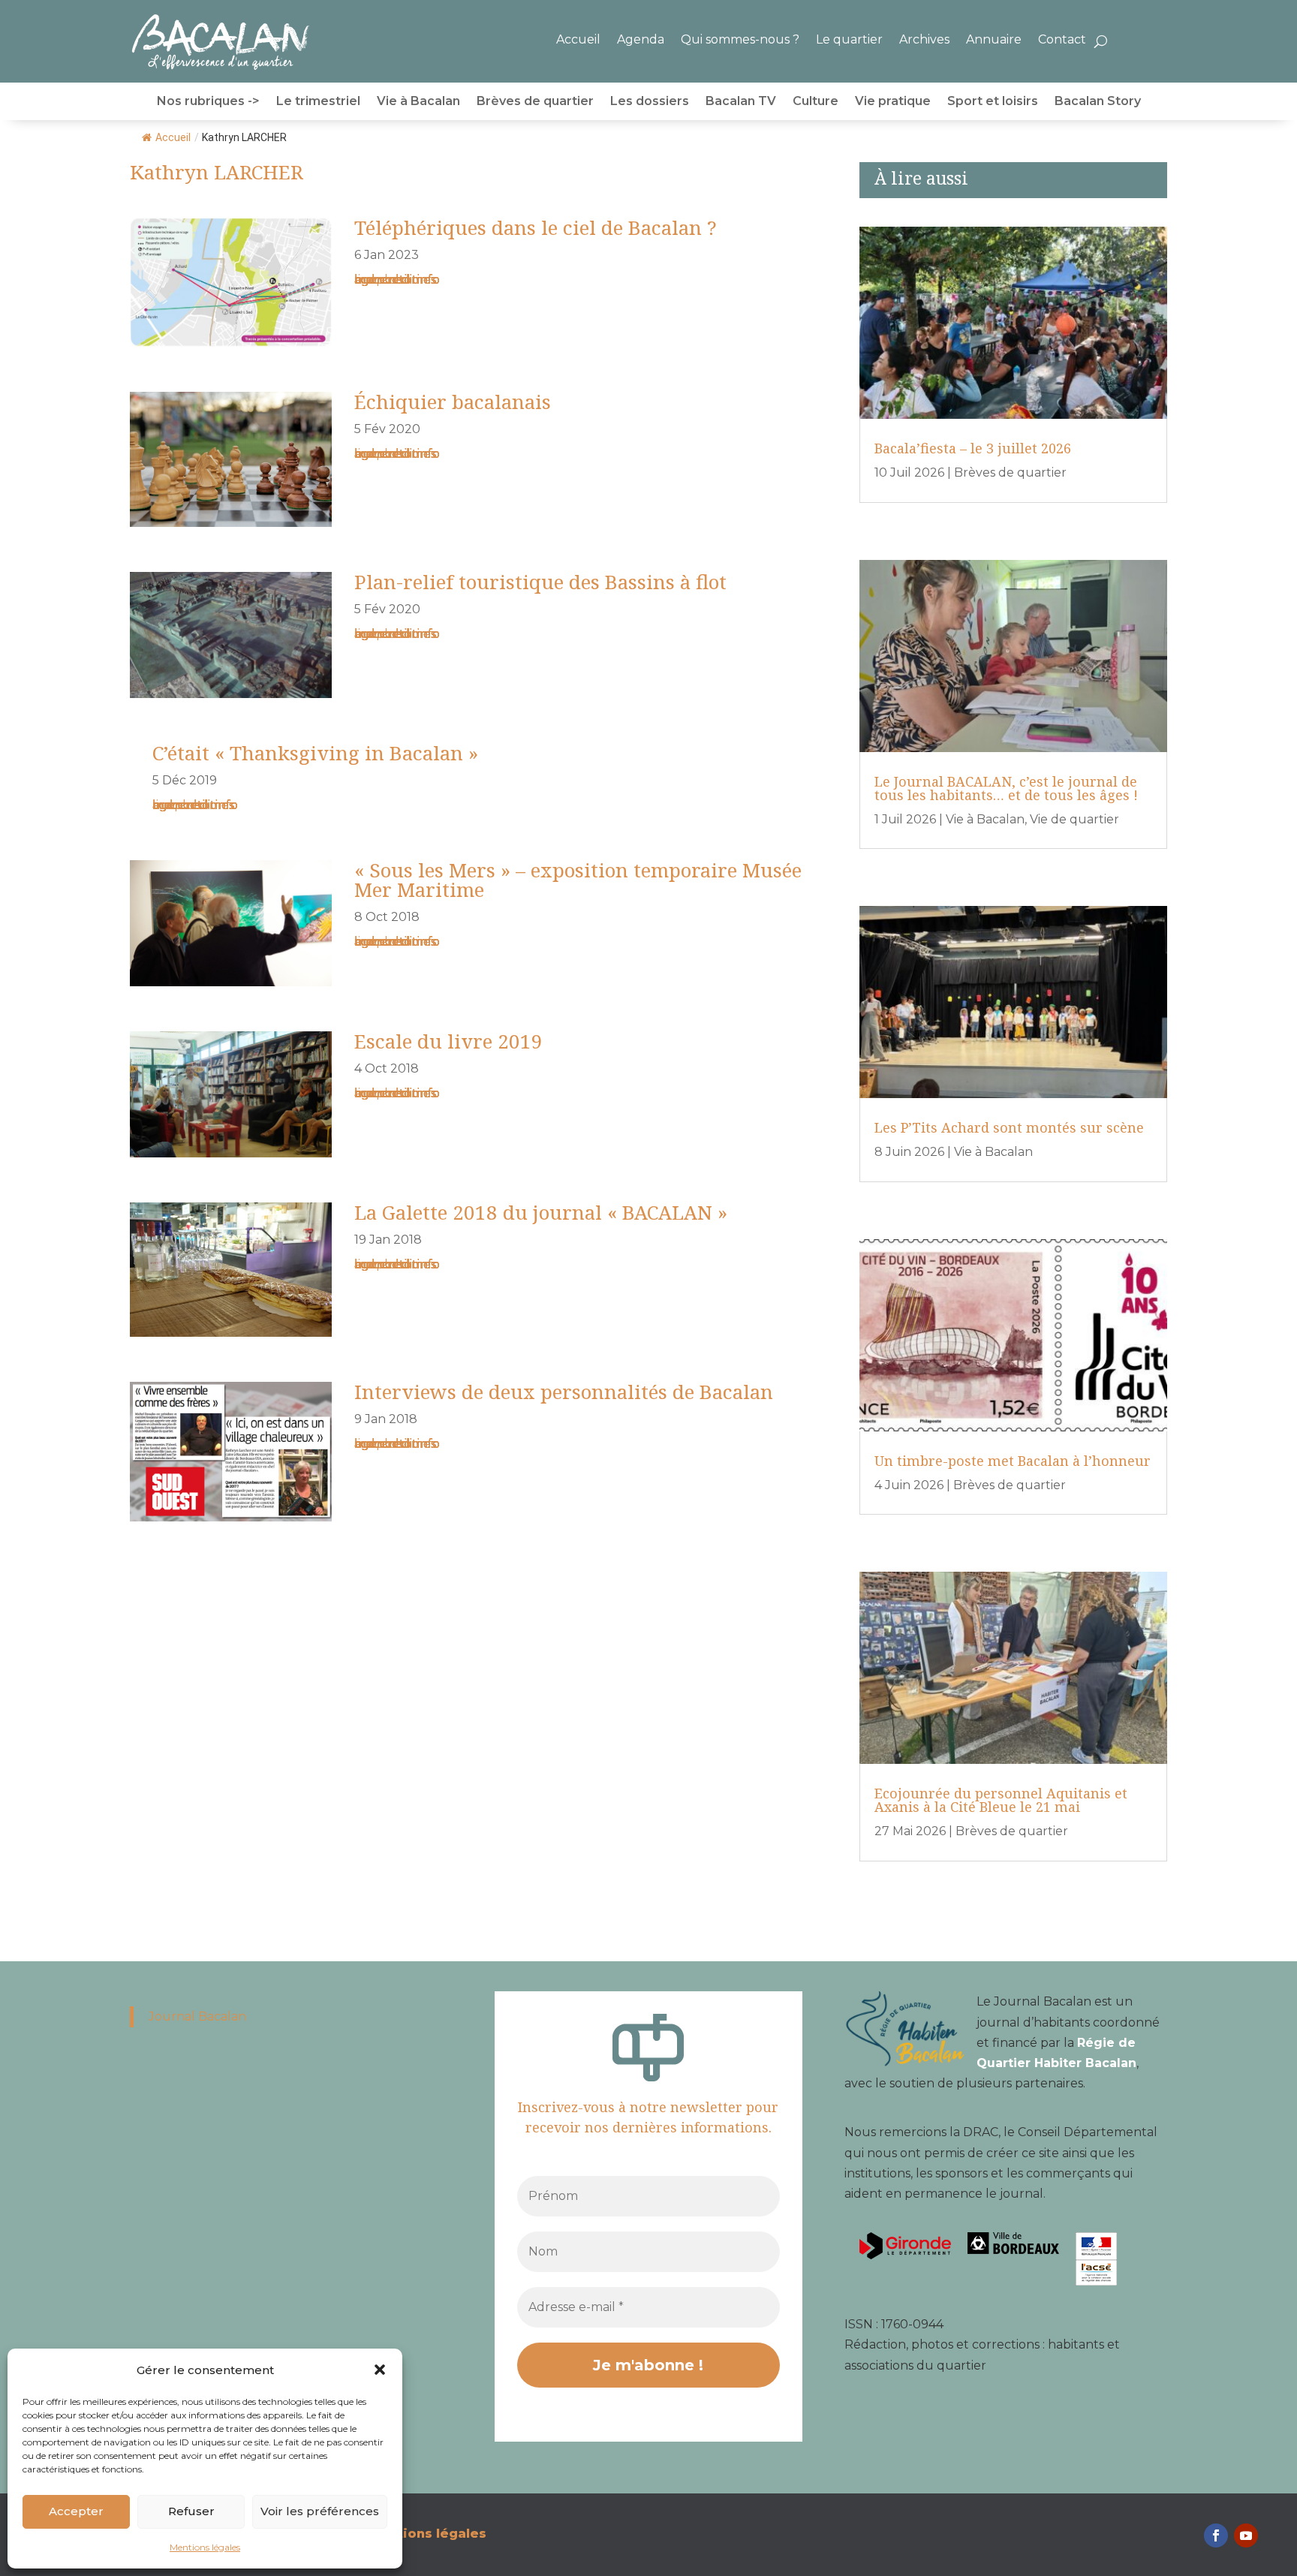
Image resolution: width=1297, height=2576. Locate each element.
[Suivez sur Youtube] (1246, 2535)
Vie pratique (893, 102)
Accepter (76, 2511)
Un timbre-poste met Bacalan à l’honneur (1013, 1461)
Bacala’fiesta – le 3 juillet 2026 (973, 448)
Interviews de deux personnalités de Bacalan (564, 1392)
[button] (380, 2370)
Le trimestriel (318, 102)
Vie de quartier (1074, 819)
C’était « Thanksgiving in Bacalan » (315, 753)
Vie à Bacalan (418, 102)
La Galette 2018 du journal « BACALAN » (541, 1212)
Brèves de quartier (535, 102)
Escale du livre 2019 (448, 1041)
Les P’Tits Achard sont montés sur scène (1009, 1127)
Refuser (191, 2511)
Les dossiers (650, 102)
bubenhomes (395, 280)
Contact (1062, 39)
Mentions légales (205, 2547)
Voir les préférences (320, 2511)
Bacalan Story (1098, 102)
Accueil (578, 39)
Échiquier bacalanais (453, 402)
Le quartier (849, 39)
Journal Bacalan (197, 2016)
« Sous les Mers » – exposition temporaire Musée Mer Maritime (578, 880)
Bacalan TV (741, 102)
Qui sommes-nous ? (740, 39)
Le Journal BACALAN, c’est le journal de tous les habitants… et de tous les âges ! (1006, 788)
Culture (816, 102)
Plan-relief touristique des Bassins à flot (540, 582)
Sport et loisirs (993, 102)
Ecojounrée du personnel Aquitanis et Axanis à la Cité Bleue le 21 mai (1001, 1800)
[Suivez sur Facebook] (1216, 2535)
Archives (924, 39)
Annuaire (994, 39)
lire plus (378, 280)
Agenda (641, 39)
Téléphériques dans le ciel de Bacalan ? (536, 227)
